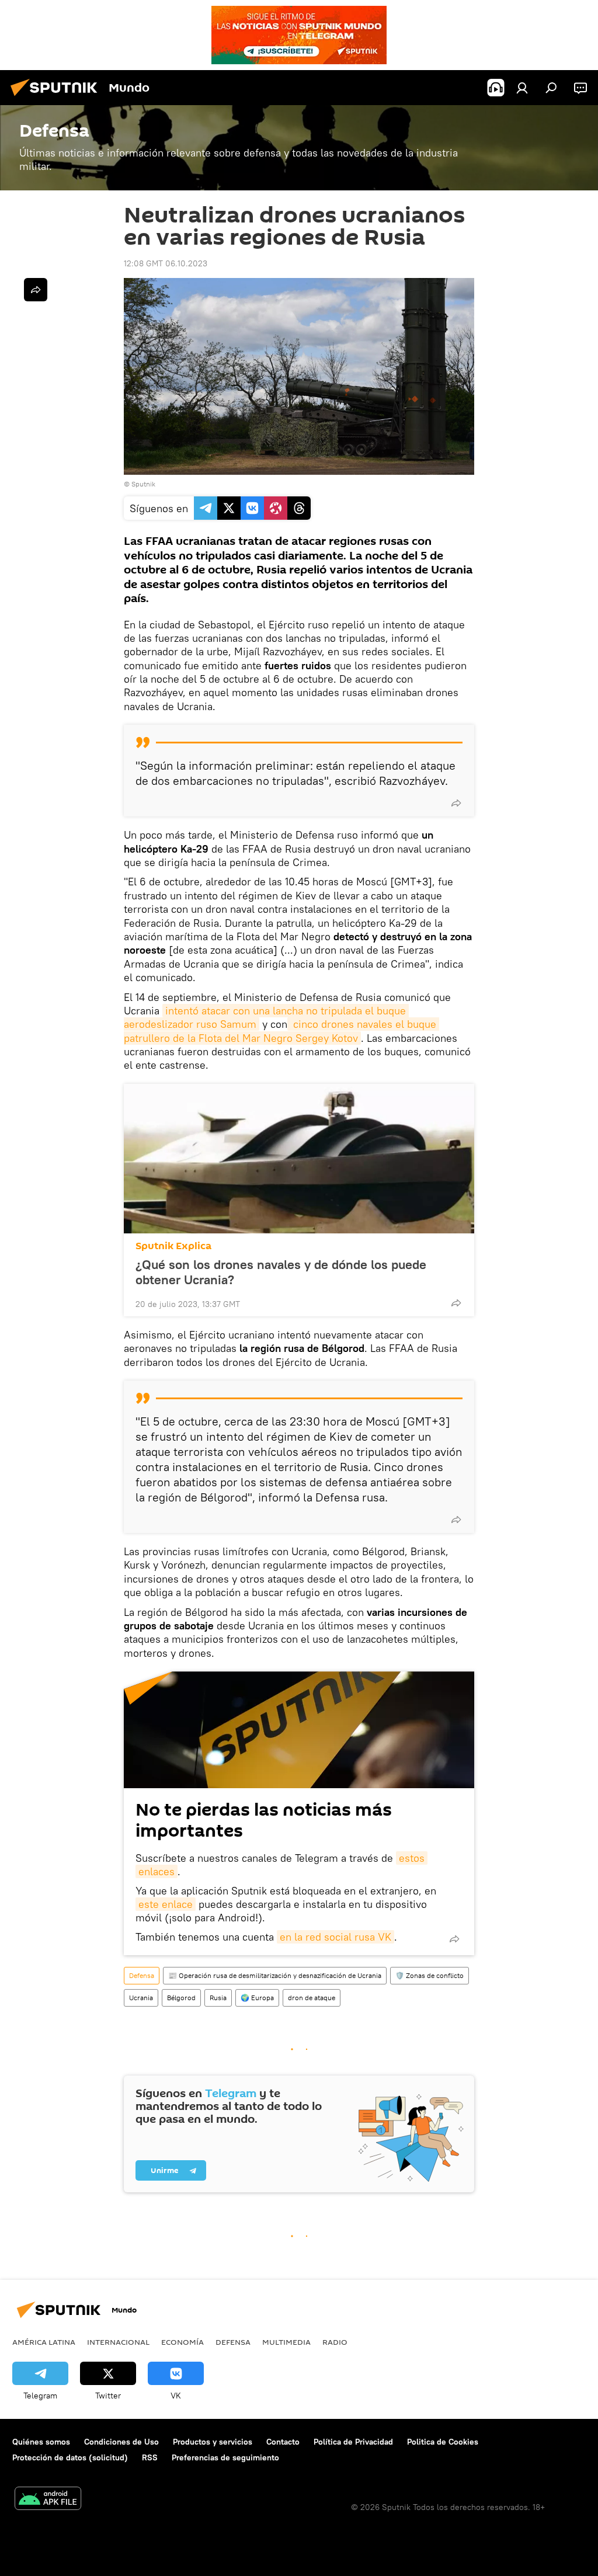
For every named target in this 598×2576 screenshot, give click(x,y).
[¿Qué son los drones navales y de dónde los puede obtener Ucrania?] (299, 1159)
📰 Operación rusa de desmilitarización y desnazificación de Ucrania (275, 1975)
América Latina (44, 2342)
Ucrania (141, 1998)
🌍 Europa (257, 1998)
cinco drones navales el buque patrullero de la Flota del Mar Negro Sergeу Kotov (281, 1031)
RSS (150, 2457)
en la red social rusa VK (335, 1937)
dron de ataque (312, 1998)
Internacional (118, 2342)
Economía (182, 2342)
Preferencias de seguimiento (225, 2457)
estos (412, 1858)
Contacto (283, 2442)
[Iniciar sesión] (522, 88)
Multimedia (286, 2342)
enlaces (157, 1871)
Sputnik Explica (173, 1246)
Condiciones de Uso (121, 2442)
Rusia (218, 1998)
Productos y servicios (213, 2442)
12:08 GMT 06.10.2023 (166, 263)
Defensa (142, 1975)
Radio (335, 2342)
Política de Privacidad (353, 2442)
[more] (456, 803)
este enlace (166, 1904)
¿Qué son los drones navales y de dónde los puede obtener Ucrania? (281, 1272)
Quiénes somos (41, 2442)
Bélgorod (181, 1998)
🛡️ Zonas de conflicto (430, 1975)
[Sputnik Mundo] (57, 98)
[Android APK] (48, 2500)
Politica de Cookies (443, 2442)
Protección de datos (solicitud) (70, 2457)
